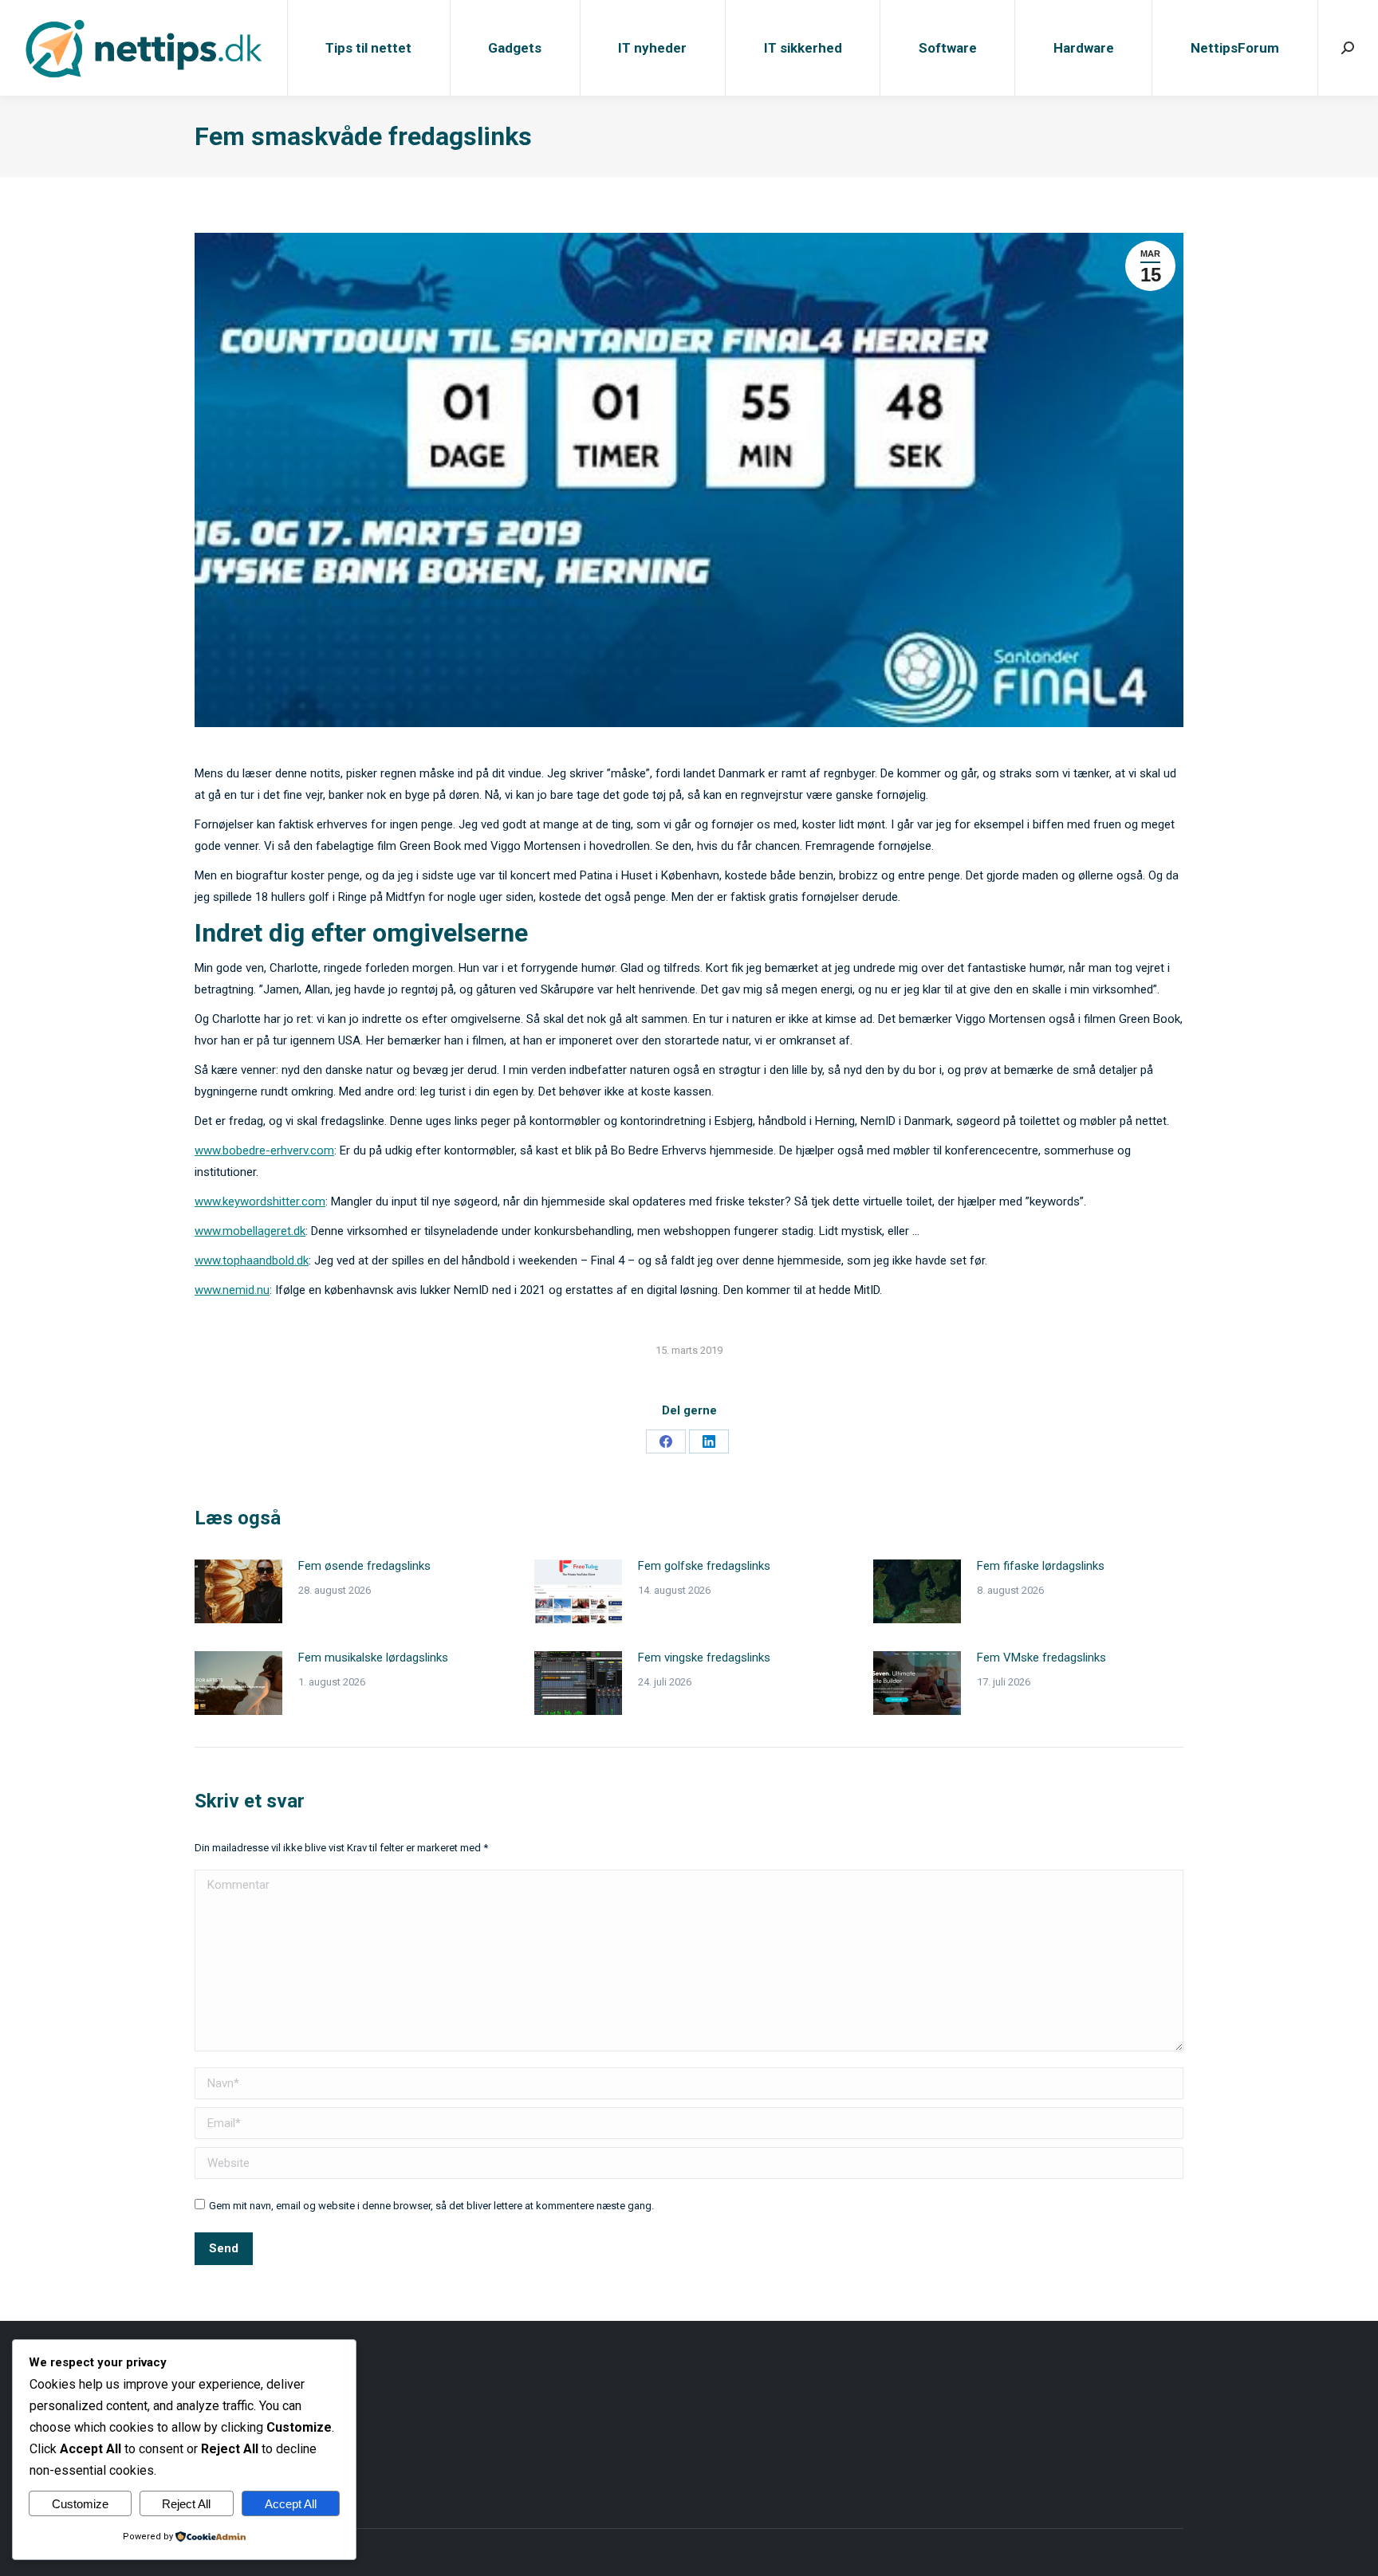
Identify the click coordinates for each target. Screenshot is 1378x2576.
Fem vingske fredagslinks (704, 1658)
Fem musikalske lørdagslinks (373, 1658)
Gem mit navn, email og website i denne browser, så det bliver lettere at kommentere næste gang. (431, 2206)
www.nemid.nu (232, 1290)
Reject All (186, 2504)
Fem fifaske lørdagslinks (1041, 1566)
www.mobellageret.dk (250, 1231)
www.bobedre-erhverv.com (264, 1150)
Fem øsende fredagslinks (364, 1566)
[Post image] (238, 1591)
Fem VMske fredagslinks (1041, 1658)
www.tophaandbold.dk (252, 1260)
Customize (80, 2504)
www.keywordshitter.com (260, 1201)
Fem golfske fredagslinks (704, 1566)
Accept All (291, 2504)
